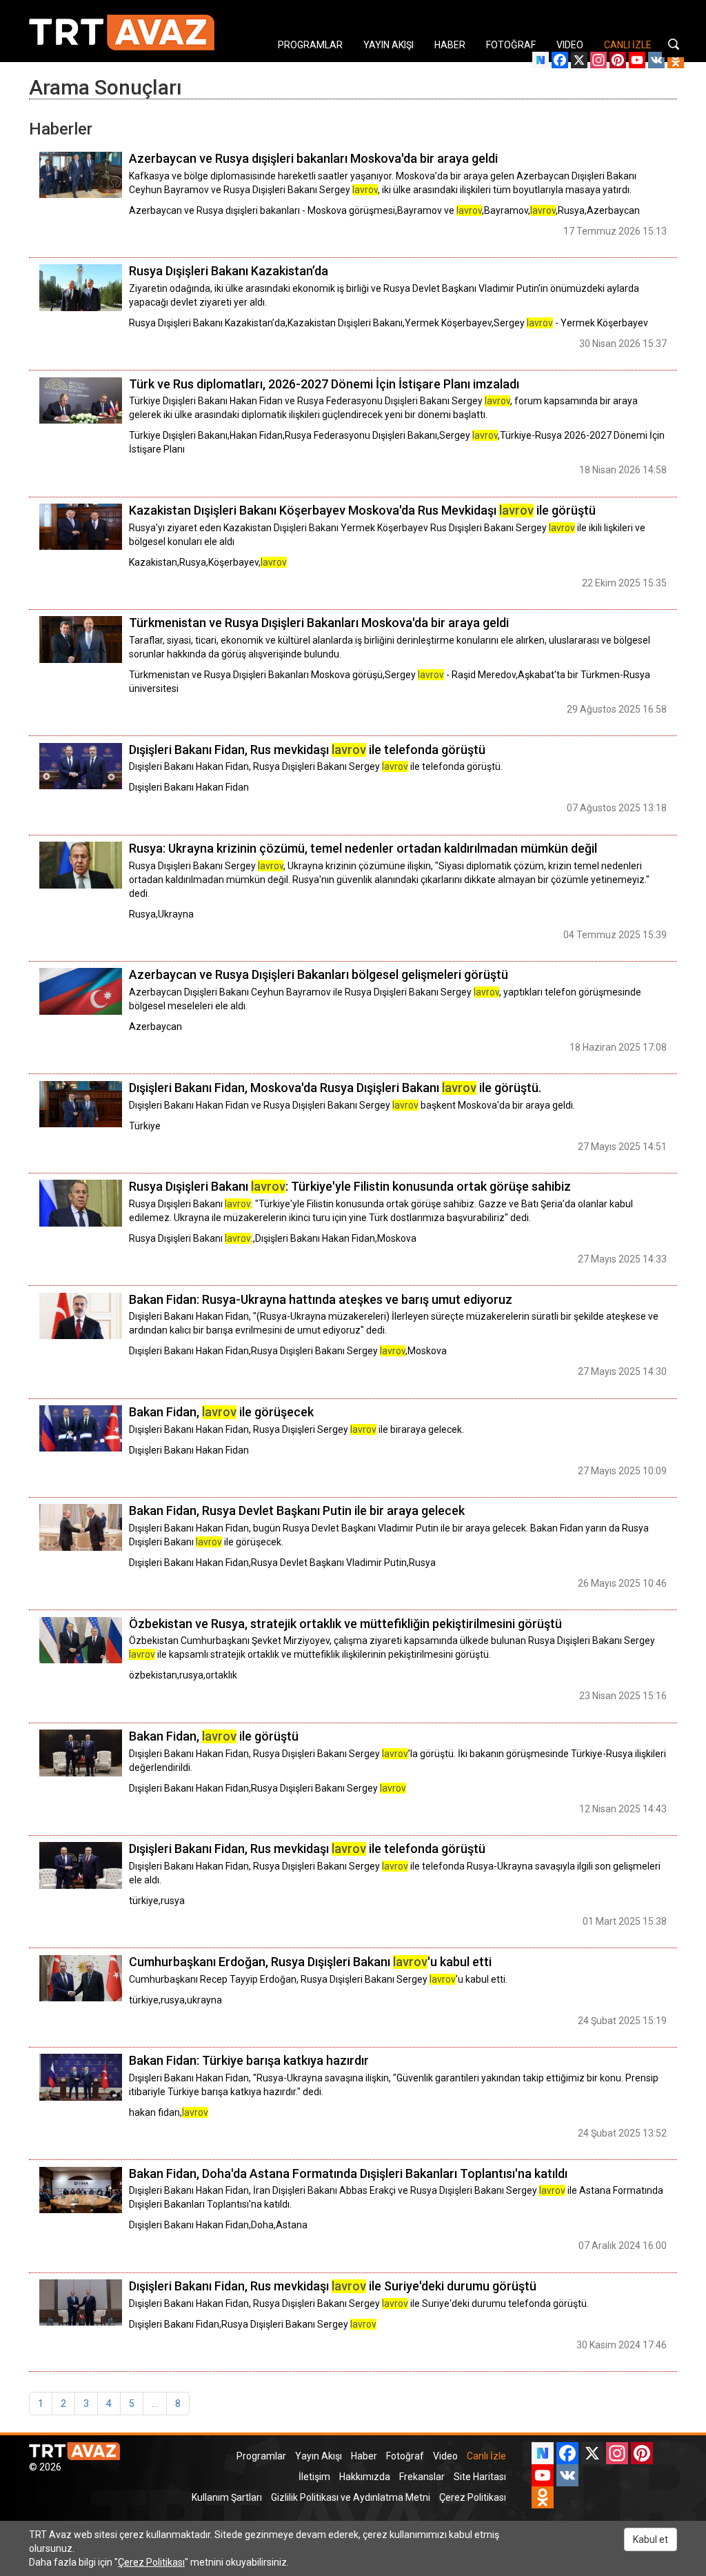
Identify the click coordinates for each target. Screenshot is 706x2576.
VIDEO (570, 45)
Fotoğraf (405, 2456)
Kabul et (650, 2539)
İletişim (314, 2477)
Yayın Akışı (319, 2456)
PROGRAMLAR (310, 45)
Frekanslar (422, 2477)
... (155, 2404)
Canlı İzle (486, 2456)
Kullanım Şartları (227, 2497)
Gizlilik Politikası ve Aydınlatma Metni (351, 2497)
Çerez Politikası (473, 2497)
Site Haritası (480, 2477)
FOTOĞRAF (511, 45)
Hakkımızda (365, 2477)
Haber (364, 2456)
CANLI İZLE (628, 45)
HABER (450, 45)
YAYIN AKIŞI (389, 45)
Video (445, 2456)
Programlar (261, 2456)
